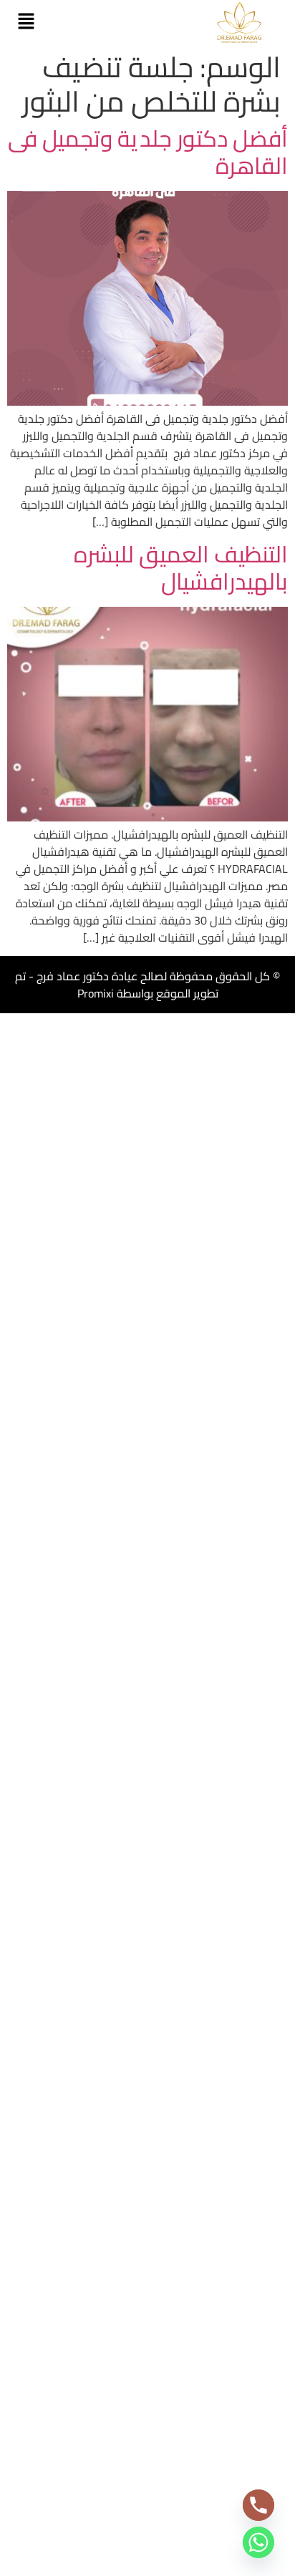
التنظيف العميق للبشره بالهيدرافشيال (181, 567)
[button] (26, 22)
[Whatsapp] (258, 2542)
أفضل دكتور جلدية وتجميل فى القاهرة (148, 152)
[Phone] (258, 2505)
